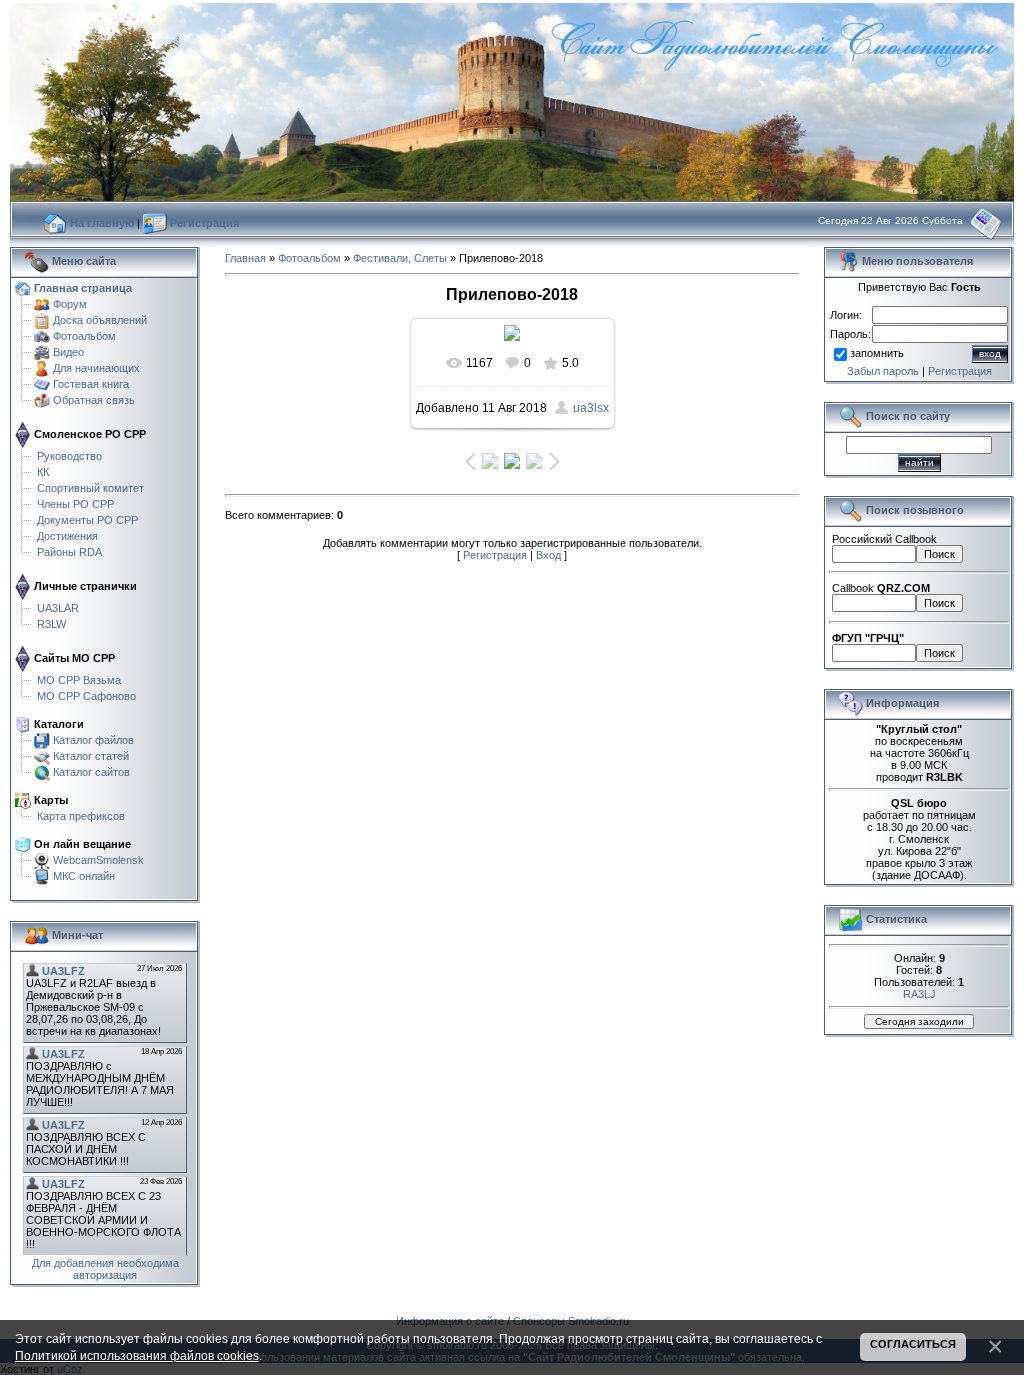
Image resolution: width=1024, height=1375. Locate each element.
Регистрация (495, 555)
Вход (548, 555)
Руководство (69, 455)
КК (43, 471)
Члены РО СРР (75, 503)
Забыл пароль (883, 371)
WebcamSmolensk (98, 859)
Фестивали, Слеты (400, 258)
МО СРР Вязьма (79, 679)
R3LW (51, 623)
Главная (245, 258)
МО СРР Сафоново (86, 695)
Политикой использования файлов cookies (137, 1355)
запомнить (877, 353)
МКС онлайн (84, 875)
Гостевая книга (91, 383)
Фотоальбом (84, 335)
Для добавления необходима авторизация (105, 1269)
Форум (70, 303)
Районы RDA (69, 551)
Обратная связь (94, 399)
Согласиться (913, 1344)
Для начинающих (96, 367)
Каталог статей (91, 755)
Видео (68, 351)
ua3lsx (591, 408)
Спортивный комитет (90, 487)
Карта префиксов (81, 815)
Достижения (67, 535)
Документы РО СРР (87, 519)
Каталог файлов (93, 739)
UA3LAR (58, 607)
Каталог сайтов (91, 771)
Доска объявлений (100, 319)
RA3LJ (919, 994)
